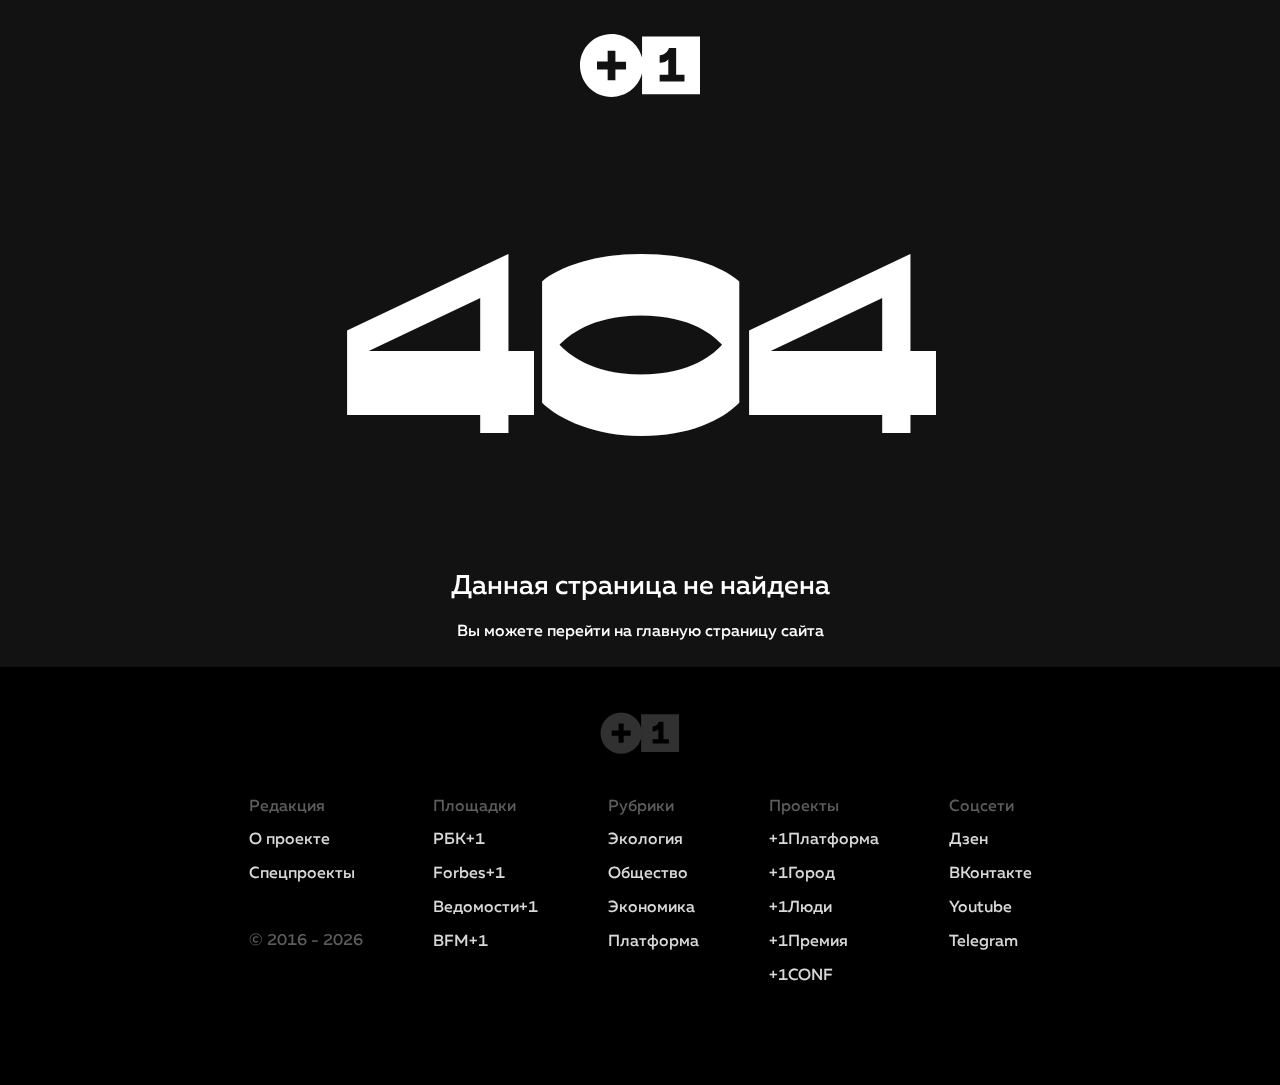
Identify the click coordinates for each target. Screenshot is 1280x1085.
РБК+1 (459, 840)
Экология (645, 840)
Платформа (653, 942)
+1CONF (801, 976)
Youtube (980, 908)
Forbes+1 (469, 874)
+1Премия (808, 942)
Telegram (983, 942)
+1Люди (800, 908)
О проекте (289, 840)
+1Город (802, 874)
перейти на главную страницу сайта (685, 632)
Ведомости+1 (485, 908)
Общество (648, 874)
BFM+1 (460, 942)
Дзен (968, 840)
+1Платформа (824, 840)
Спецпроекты (302, 874)
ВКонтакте (990, 874)
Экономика (651, 908)
